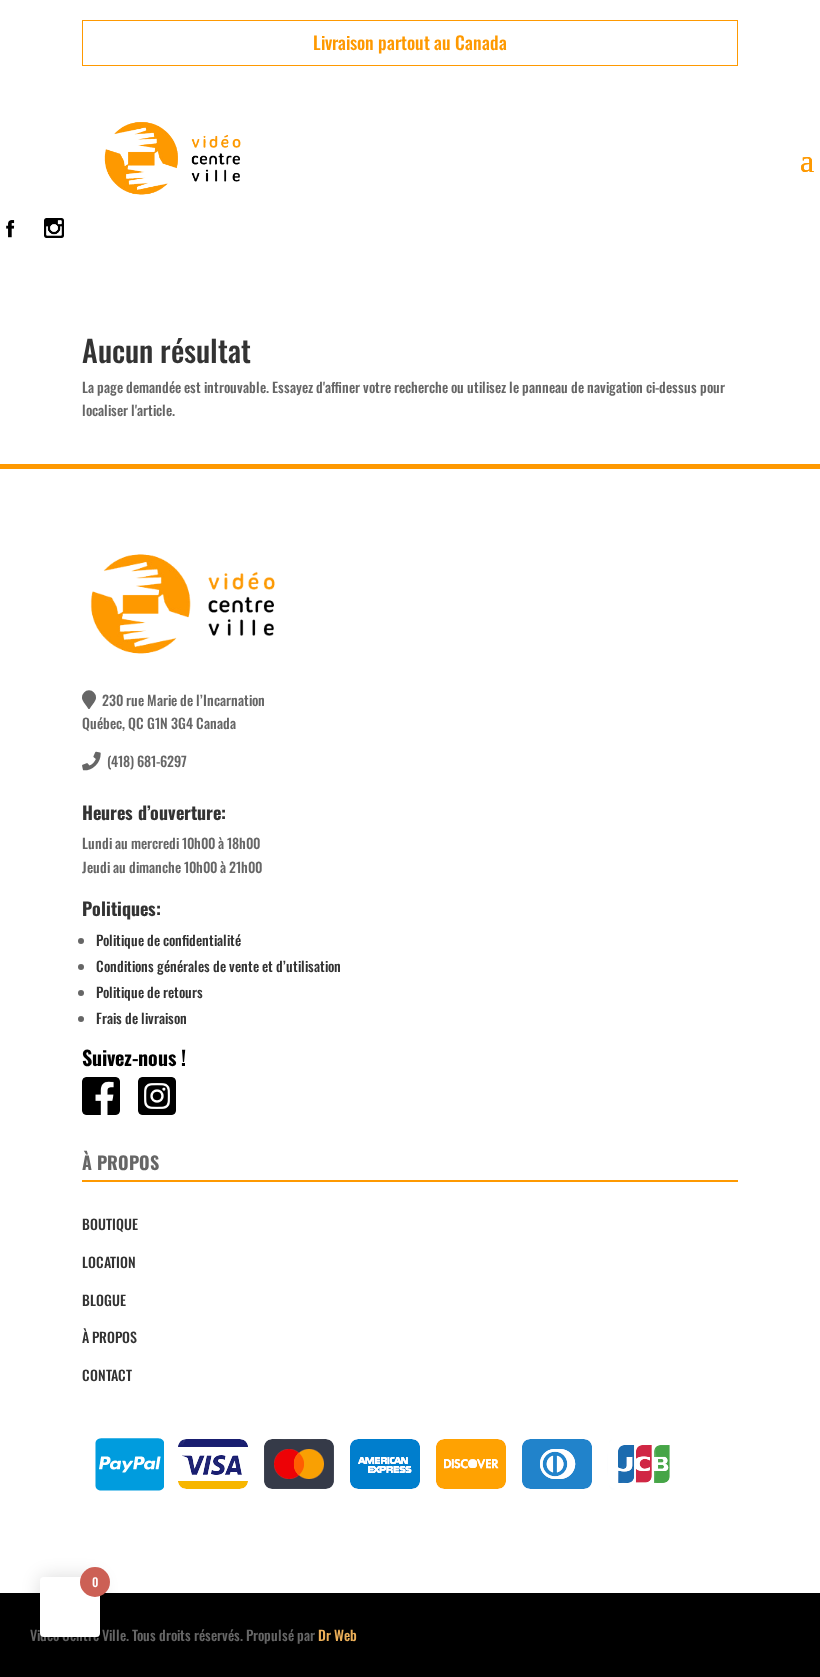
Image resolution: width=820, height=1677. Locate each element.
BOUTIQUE (110, 1223)
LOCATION (109, 1261)
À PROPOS (109, 1336)
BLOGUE (104, 1299)
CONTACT (107, 1374)
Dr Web (337, 1634)
